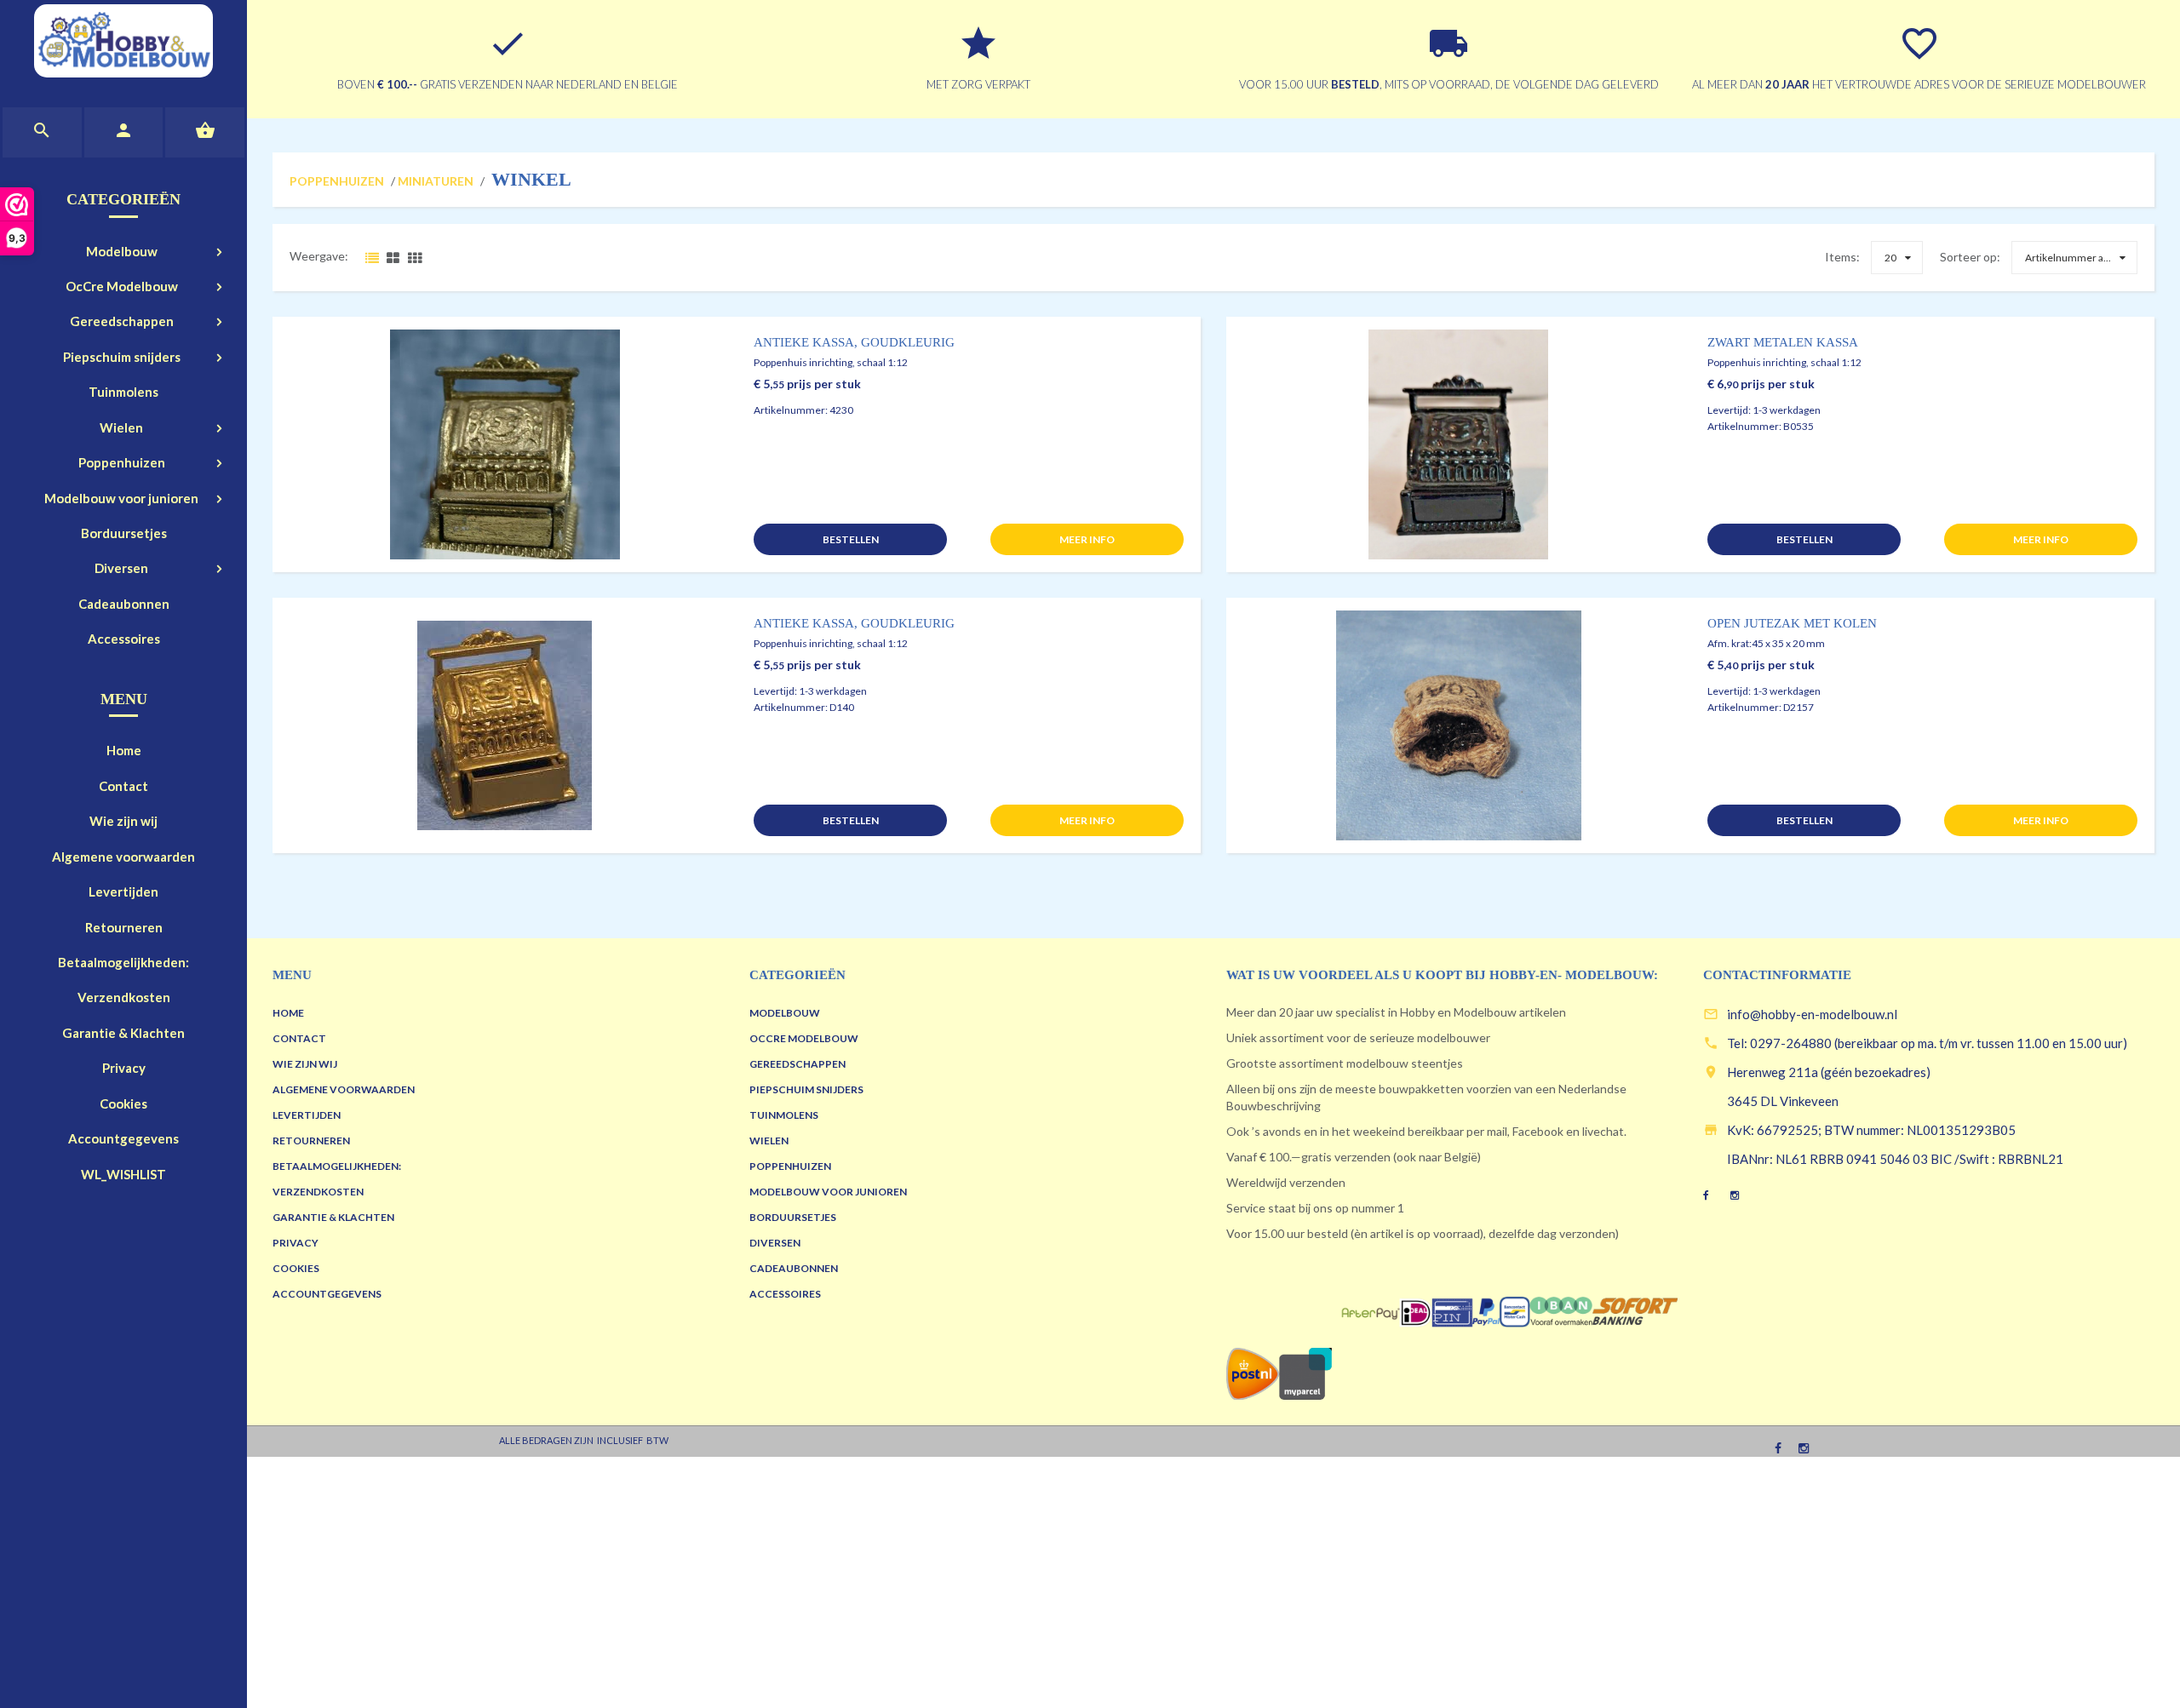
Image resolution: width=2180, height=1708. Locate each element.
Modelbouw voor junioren (121, 498)
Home (124, 750)
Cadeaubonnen (124, 604)
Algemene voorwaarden (123, 857)
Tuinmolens (123, 392)
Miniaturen (436, 181)
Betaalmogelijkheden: (123, 962)
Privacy (124, 1068)
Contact (123, 786)
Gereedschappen (122, 321)
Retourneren (124, 927)
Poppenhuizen (122, 462)
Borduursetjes (124, 533)
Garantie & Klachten (123, 1033)
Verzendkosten (124, 997)
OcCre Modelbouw (122, 286)
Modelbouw (122, 251)
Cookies (123, 1103)
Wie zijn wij (123, 821)
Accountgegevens (123, 1138)
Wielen (121, 427)
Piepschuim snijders (122, 357)
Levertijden (123, 891)
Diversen (121, 568)
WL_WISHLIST (123, 1174)
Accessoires (124, 639)
